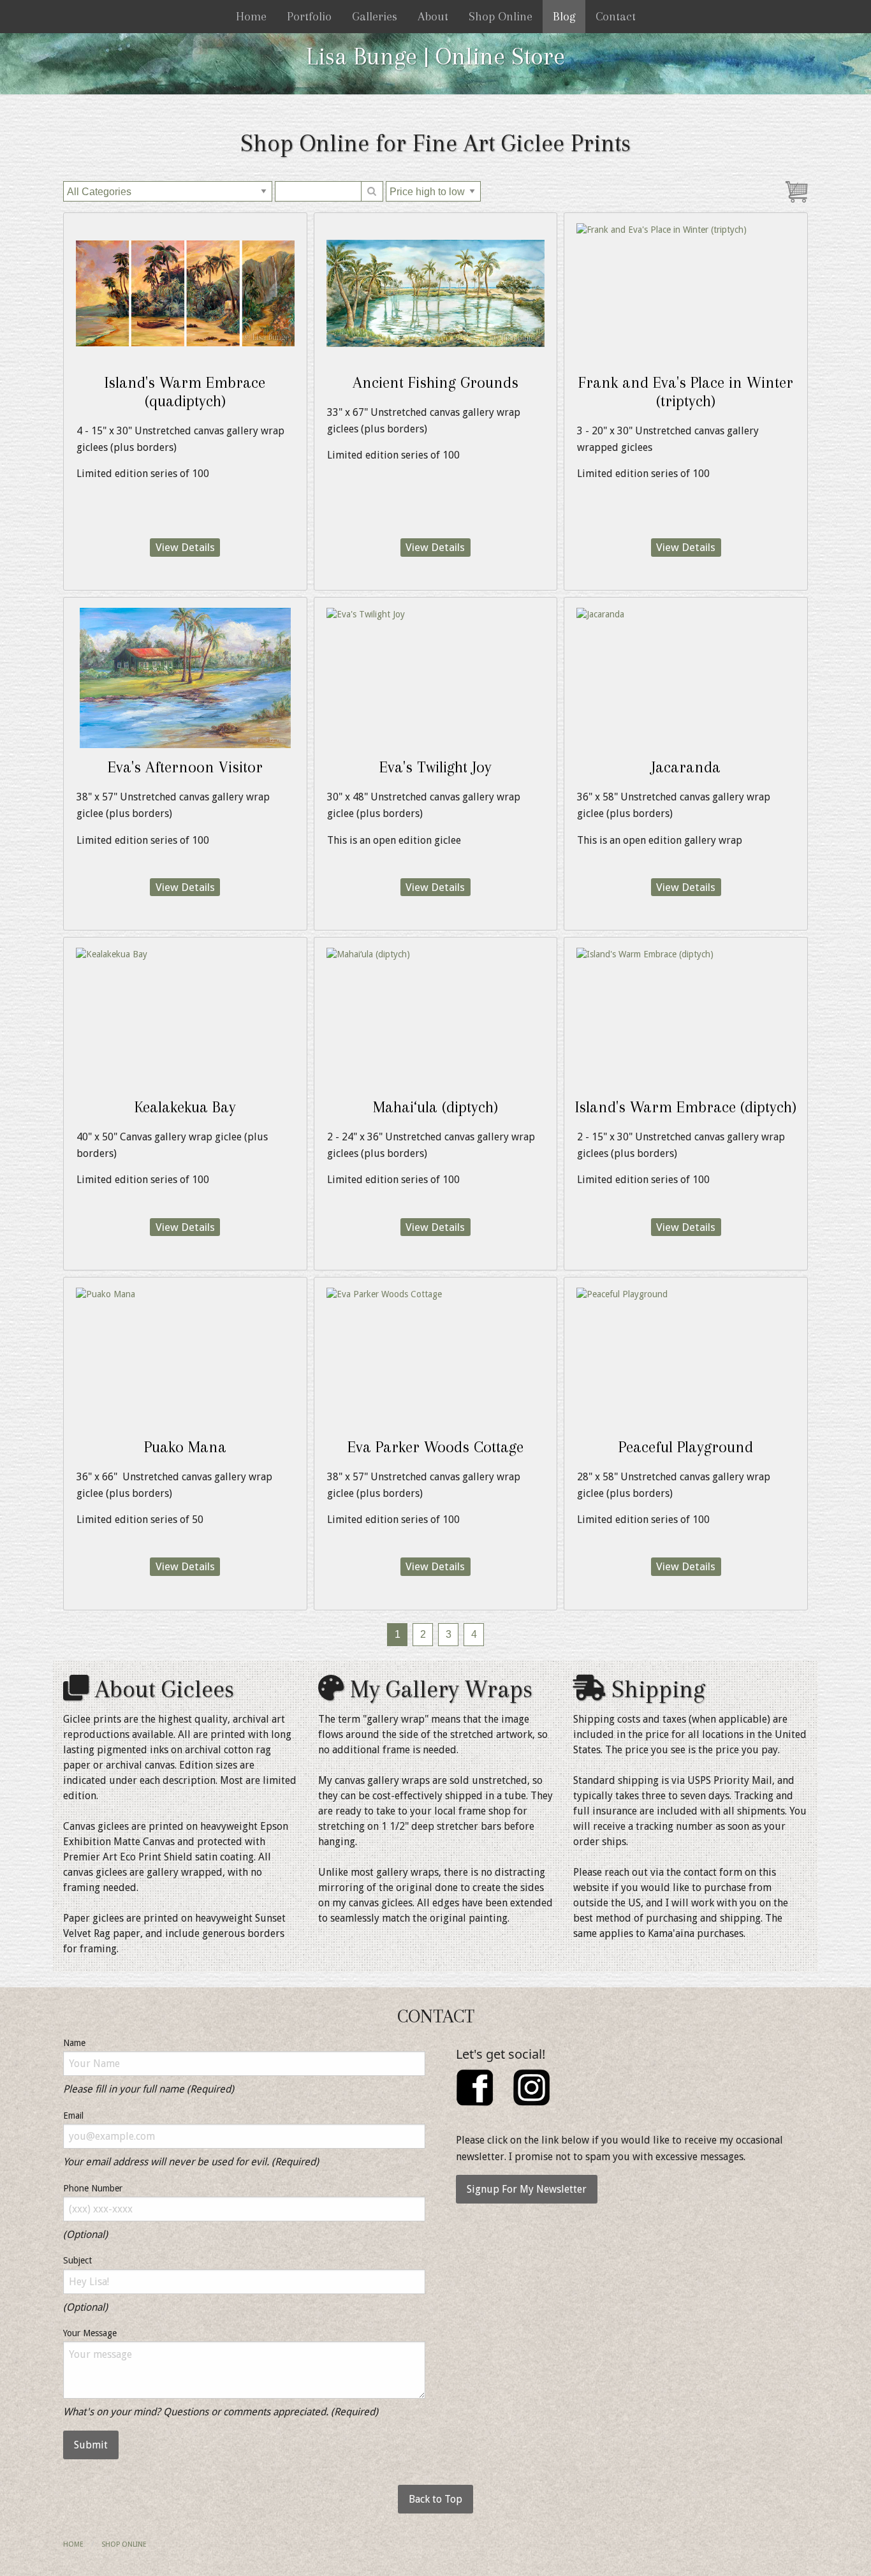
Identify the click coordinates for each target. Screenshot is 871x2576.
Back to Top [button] (435, 2499)
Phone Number (93, 2188)
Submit (91, 2445)
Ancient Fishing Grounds (435, 382)
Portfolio (309, 17)
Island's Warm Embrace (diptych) (686, 1107)
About (433, 17)
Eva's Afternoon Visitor (185, 767)
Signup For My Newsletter (527, 2189)
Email (73, 2116)
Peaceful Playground (686, 1447)
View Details (185, 547)
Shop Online (501, 17)
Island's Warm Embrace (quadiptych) (185, 392)
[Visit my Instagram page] (532, 2087)
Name (74, 2043)
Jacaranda (686, 767)
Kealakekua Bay (185, 1107)
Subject (77, 2260)
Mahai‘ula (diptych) (435, 1107)
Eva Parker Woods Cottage (435, 1447)
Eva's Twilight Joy (435, 767)
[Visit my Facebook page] (475, 2087)
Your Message (90, 2333)
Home (251, 17)
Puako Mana (185, 1447)
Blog (564, 17)
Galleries (375, 17)
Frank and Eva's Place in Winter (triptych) (686, 392)
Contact (616, 17)
